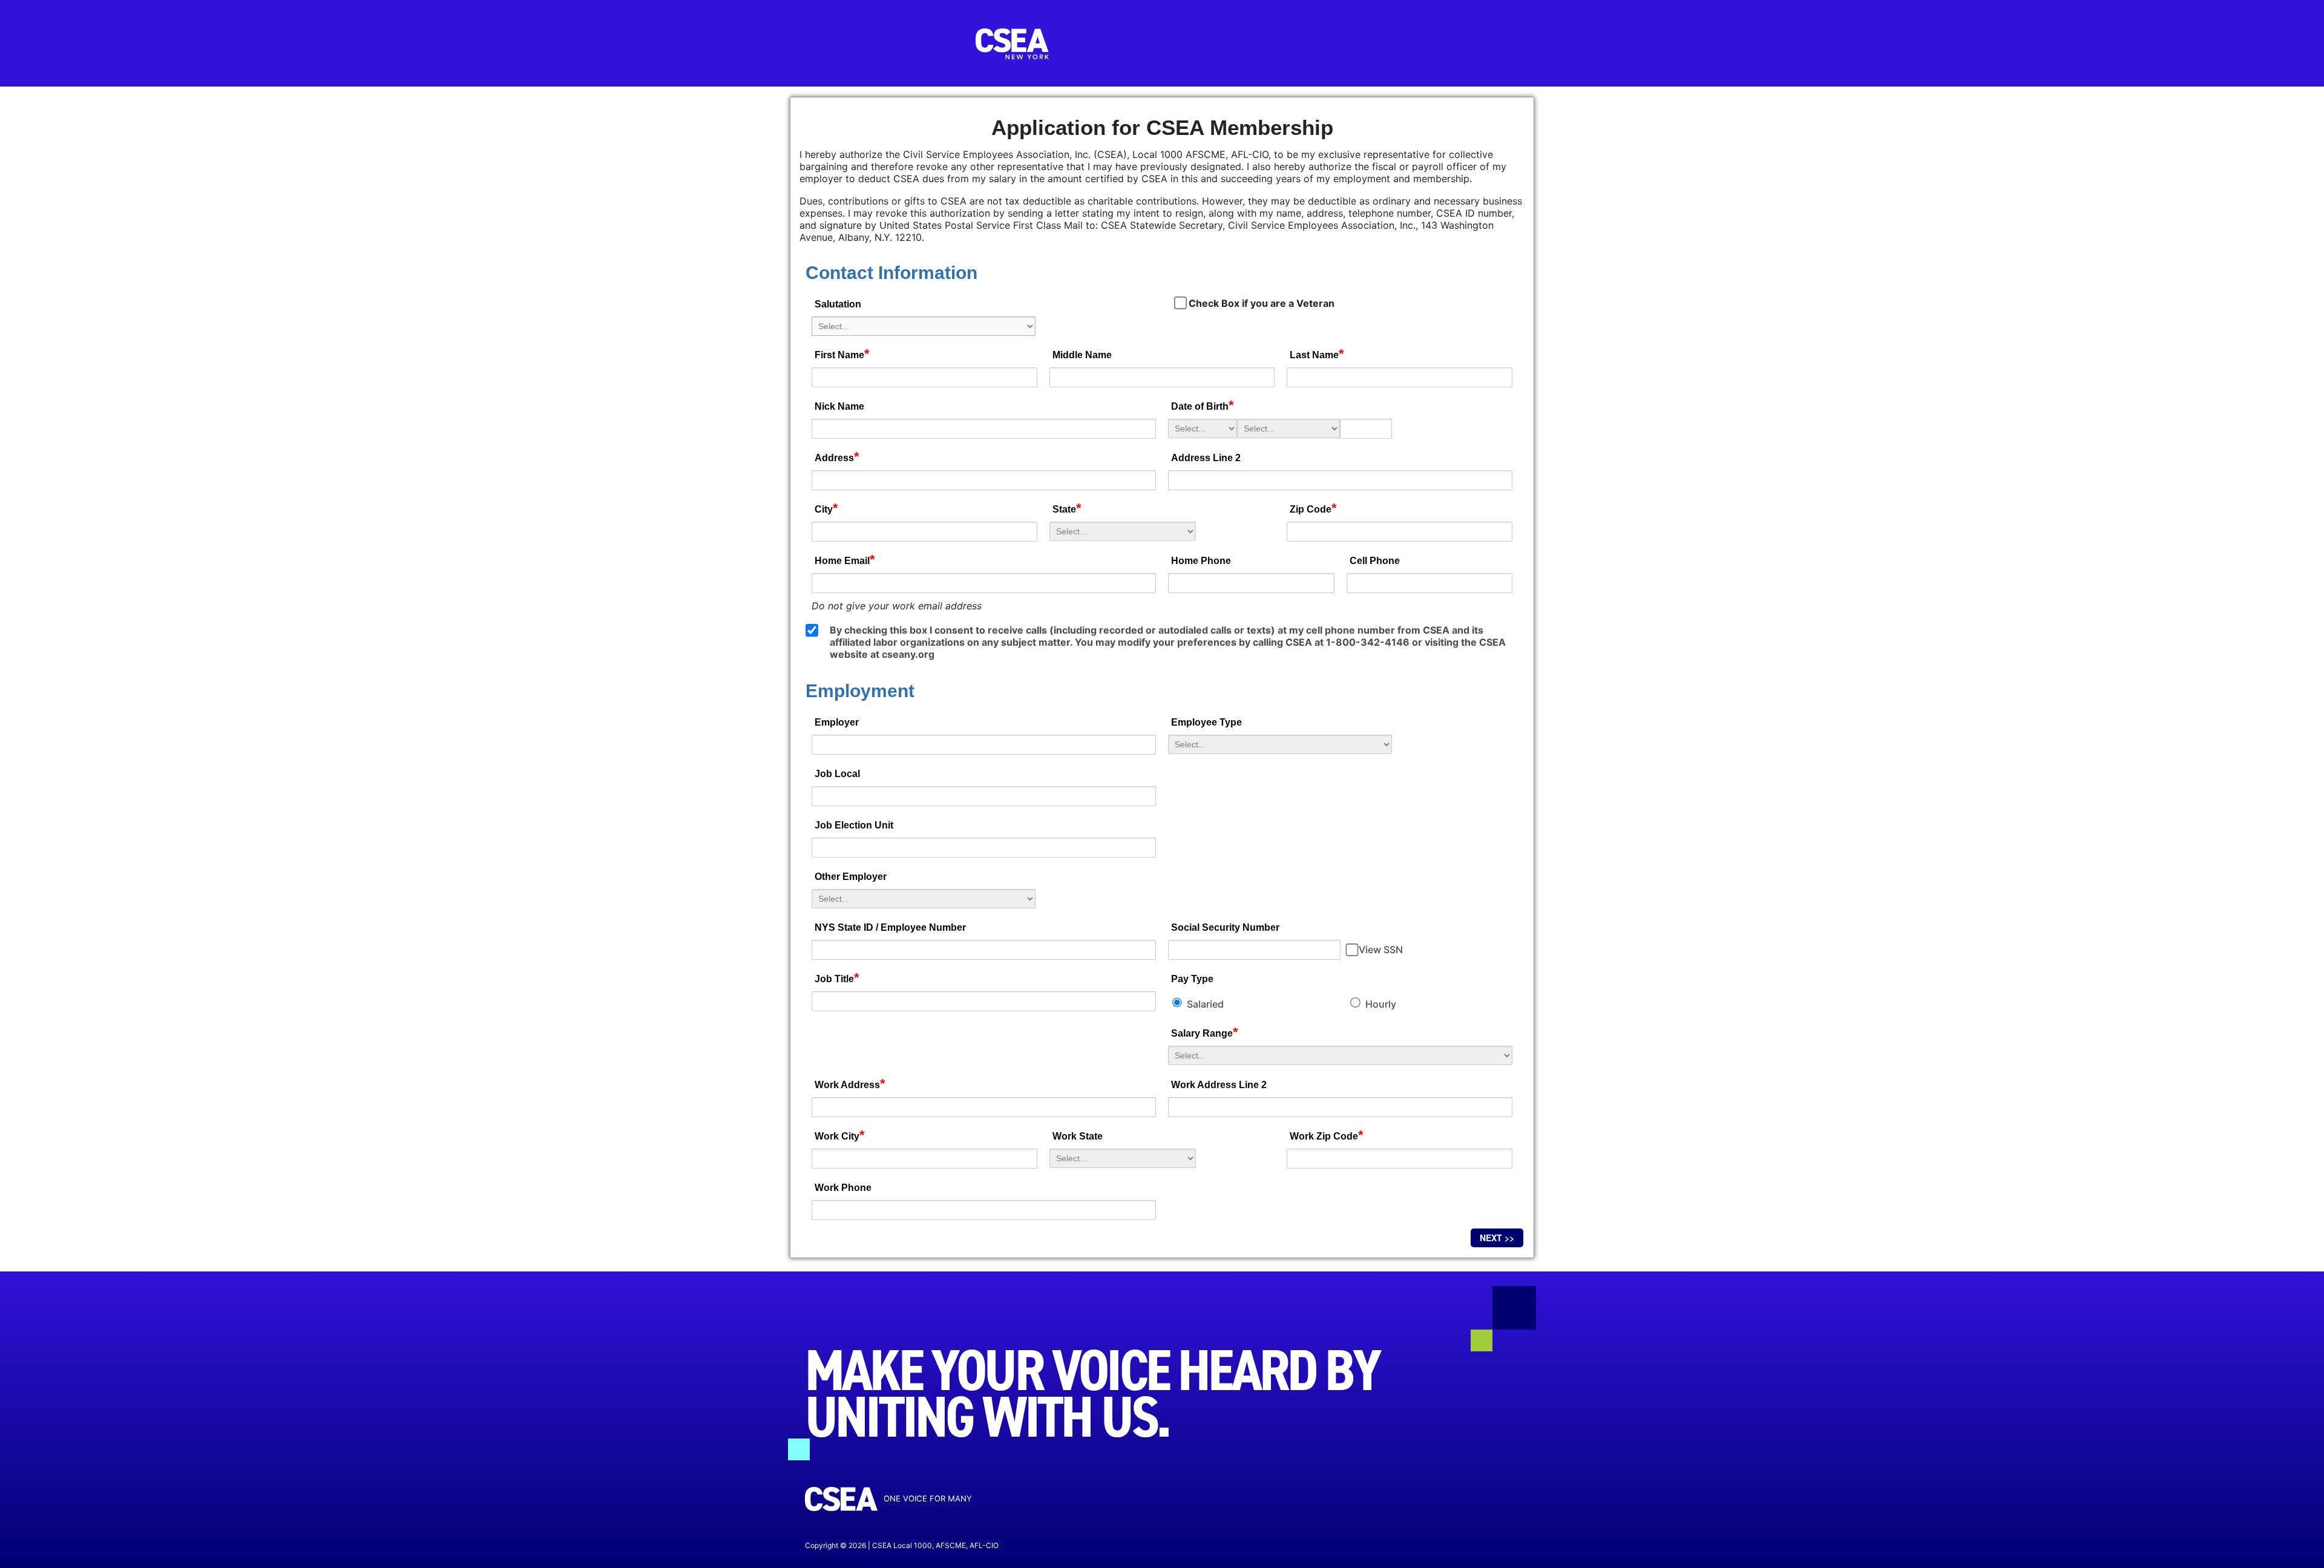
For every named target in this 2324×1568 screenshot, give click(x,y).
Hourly (1380, 1004)
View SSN (1381, 950)
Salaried (1204, 1004)
